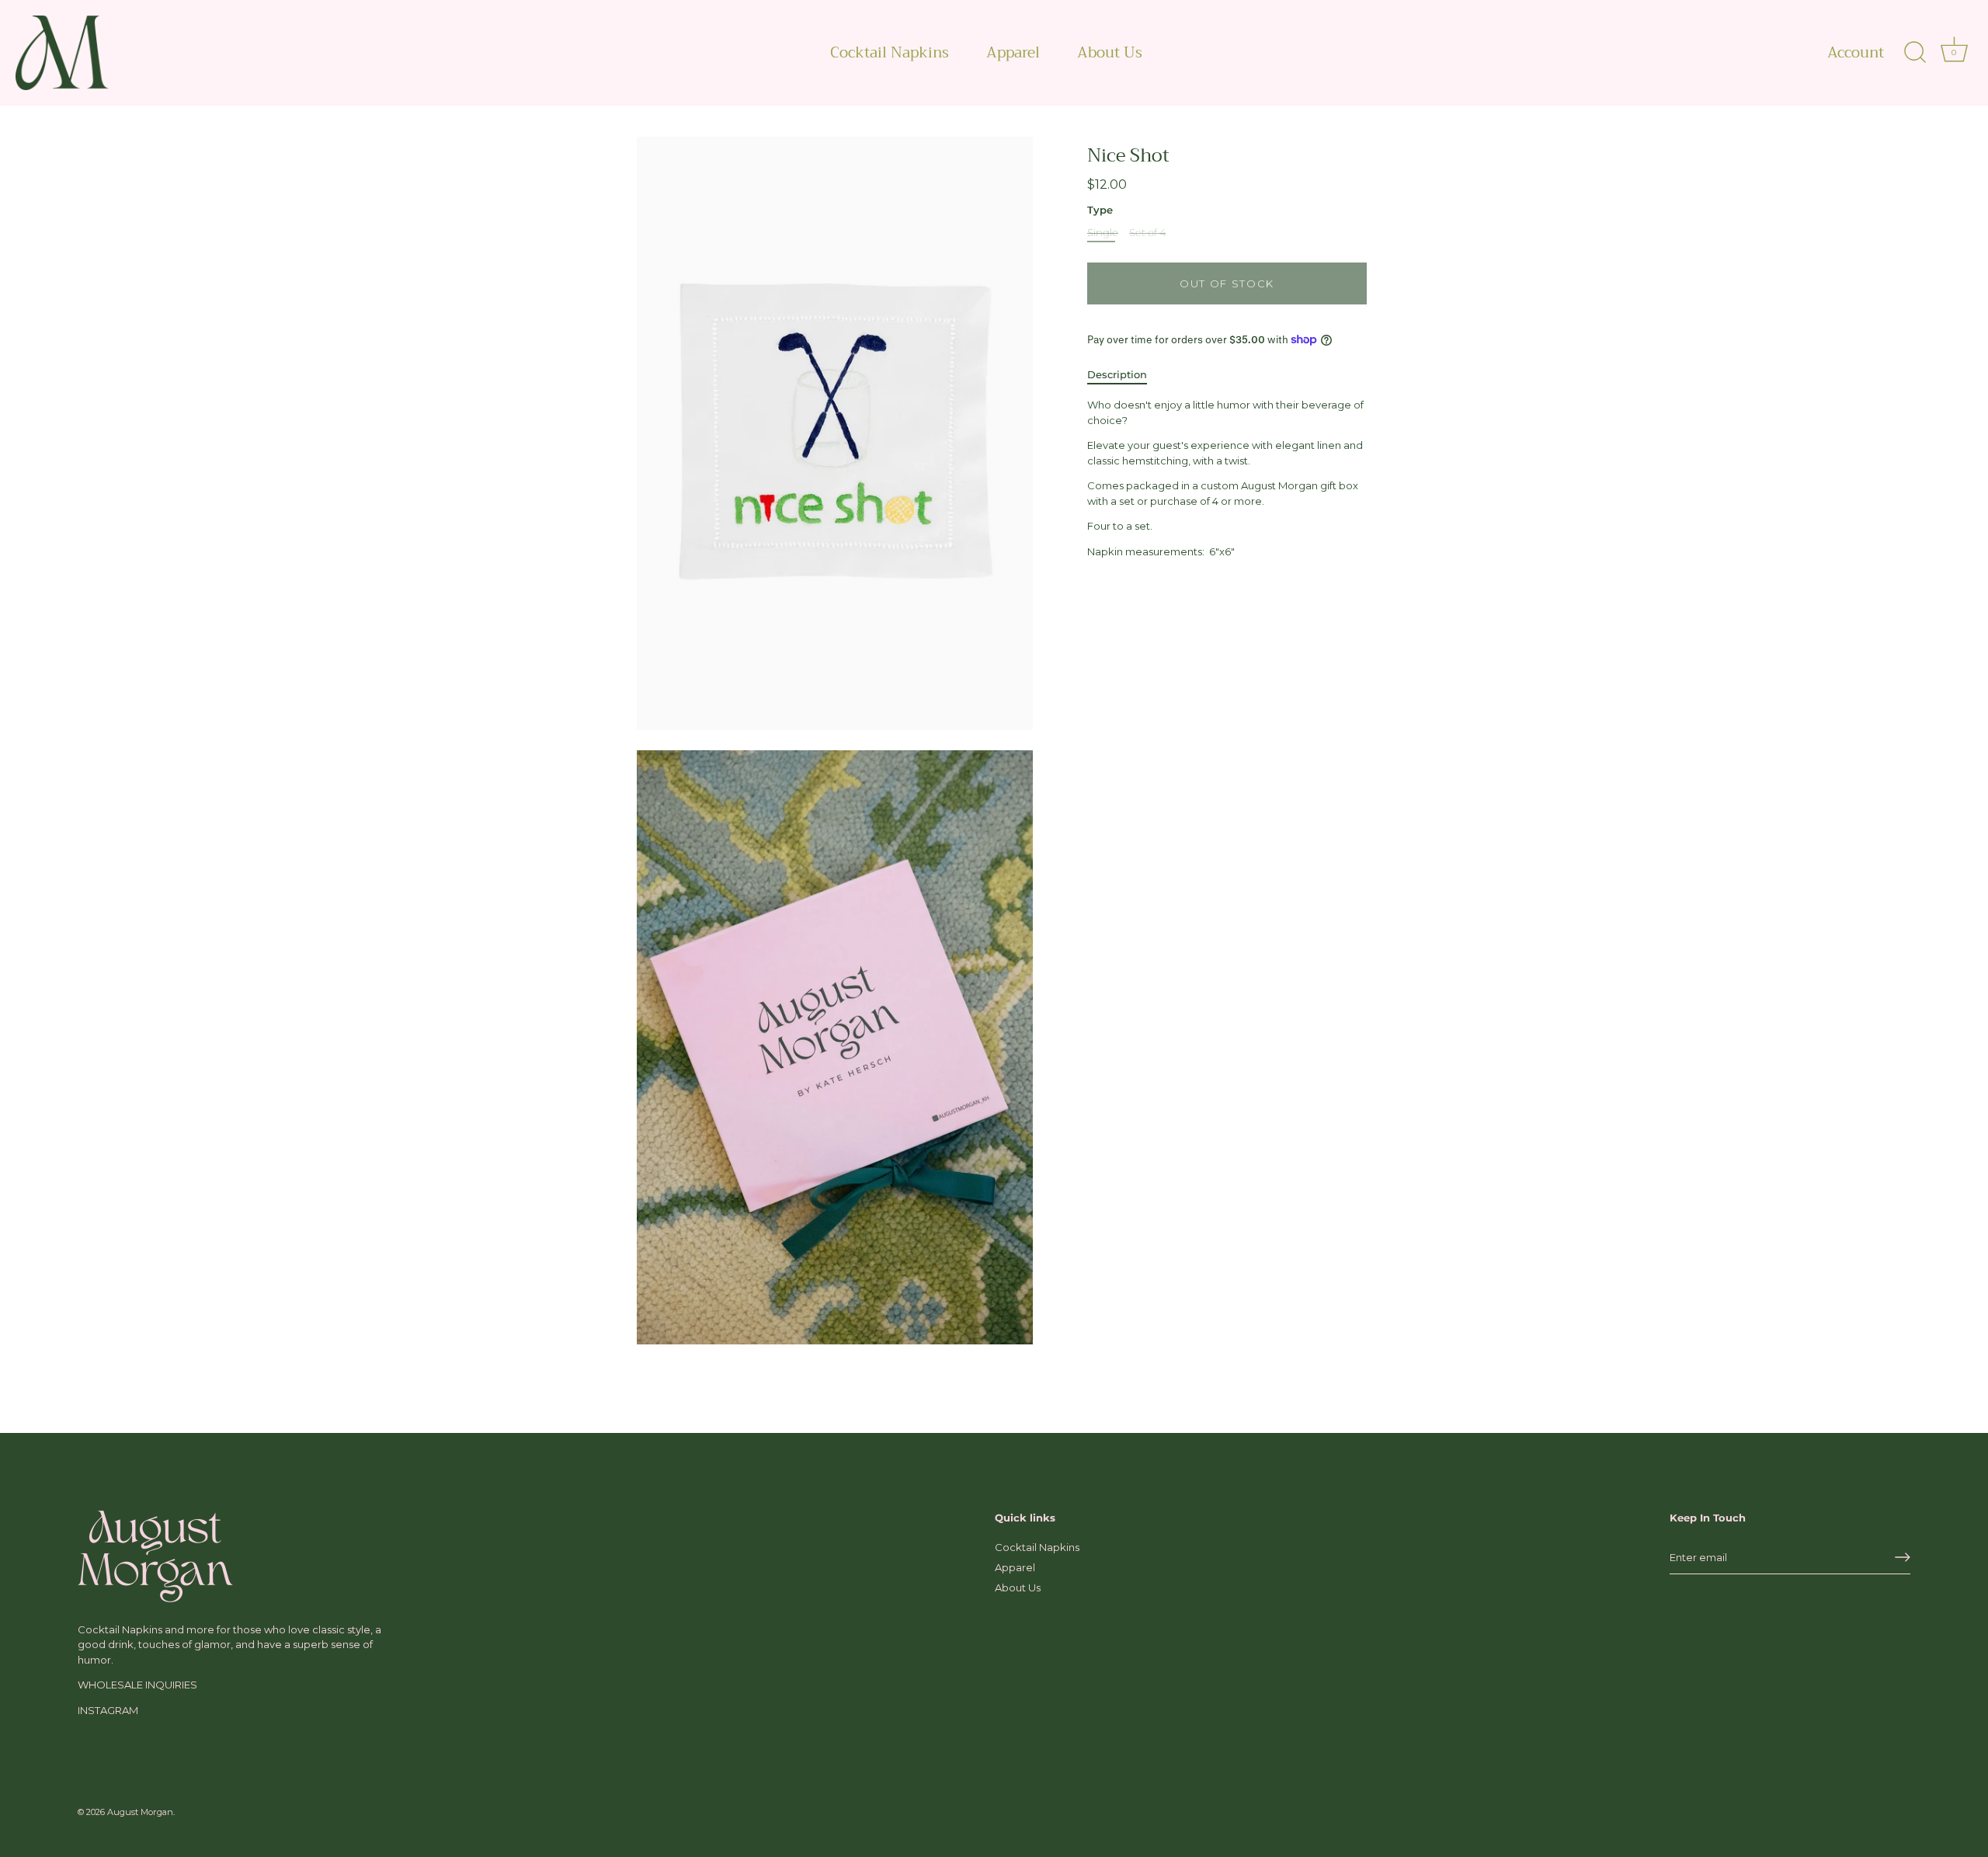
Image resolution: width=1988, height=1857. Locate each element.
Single (1103, 233)
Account (1856, 53)
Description (1117, 374)
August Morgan (140, 1812)
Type (1100, 210)
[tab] (1125, 375)
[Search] (1915, 53)
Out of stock (1227, 283)
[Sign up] (1903, 1557)
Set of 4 (1147, 233)
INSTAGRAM (108, 1710)
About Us (1110, 52)
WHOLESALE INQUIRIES (137, 1685)
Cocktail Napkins (890, 52)
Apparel (1013, 52)
